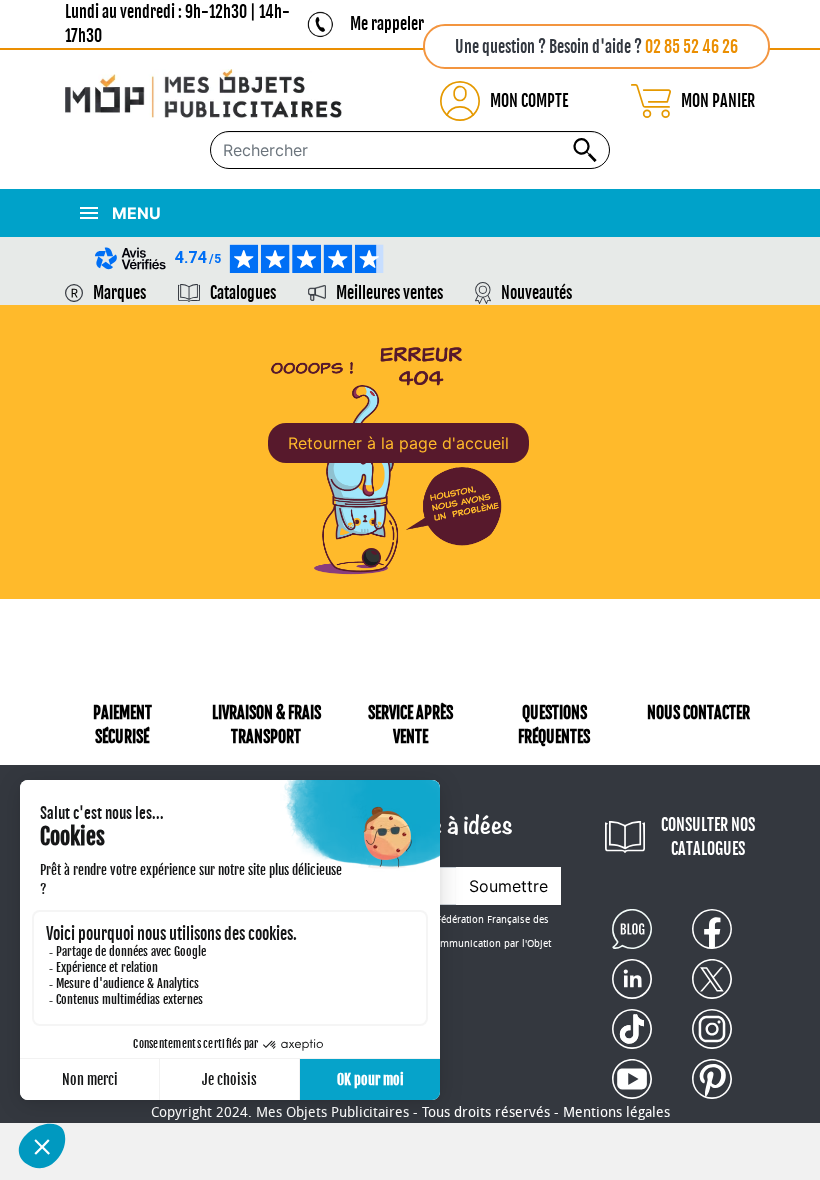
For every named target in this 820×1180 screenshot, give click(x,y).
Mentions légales (616, 1112)
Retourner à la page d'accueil (398, 443)
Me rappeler (387, 24)
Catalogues (243, 293)
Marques (119, 293)
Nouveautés (536, 293)
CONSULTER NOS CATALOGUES (708, 837)
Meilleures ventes (389, 293)
